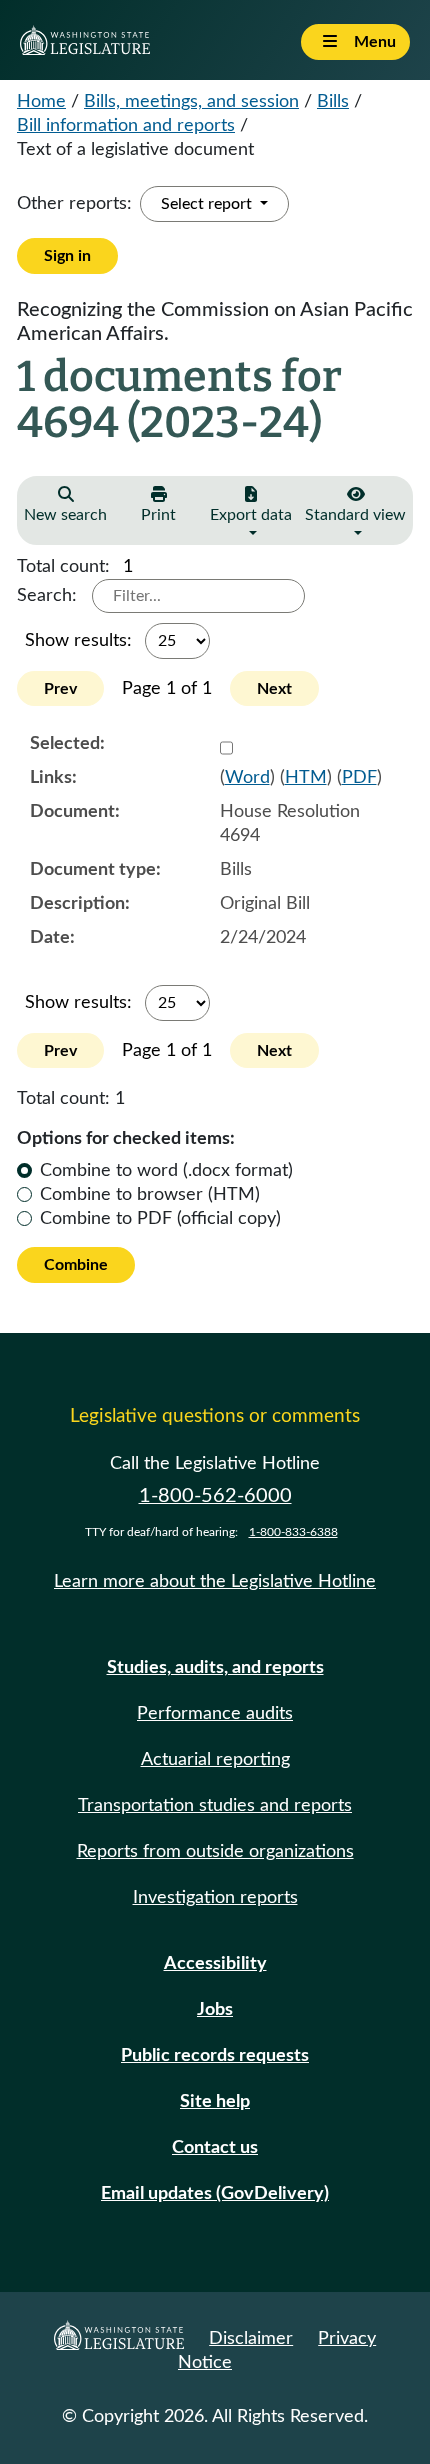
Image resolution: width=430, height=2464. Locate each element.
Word (247, 778)
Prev (60, 689)
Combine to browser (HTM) (150, 1195)
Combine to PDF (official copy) (160, 1219)
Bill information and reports (126, 126)
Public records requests (215, 2056)
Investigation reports (215, 1898)
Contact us (215, 2148)
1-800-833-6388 (293, 1532)
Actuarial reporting (215, 1760)
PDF (359, 778)
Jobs (215, 2010)
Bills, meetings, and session (191, 102)
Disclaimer (251, 2339)
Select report (208, 204)
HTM (306, 778)
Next (274, 689)
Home (41, 102)
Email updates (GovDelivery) (215, 2194)
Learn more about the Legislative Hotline (215, 1582)
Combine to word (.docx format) (166, 1171)
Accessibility (215, 1964)
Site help (215, 2102)
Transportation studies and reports (215, 1806)
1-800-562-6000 (215, 1496)
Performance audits (215, 1714)
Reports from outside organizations (215, 1852)
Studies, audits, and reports (215, 1668)
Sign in (67, 256)
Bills (333, 102)
